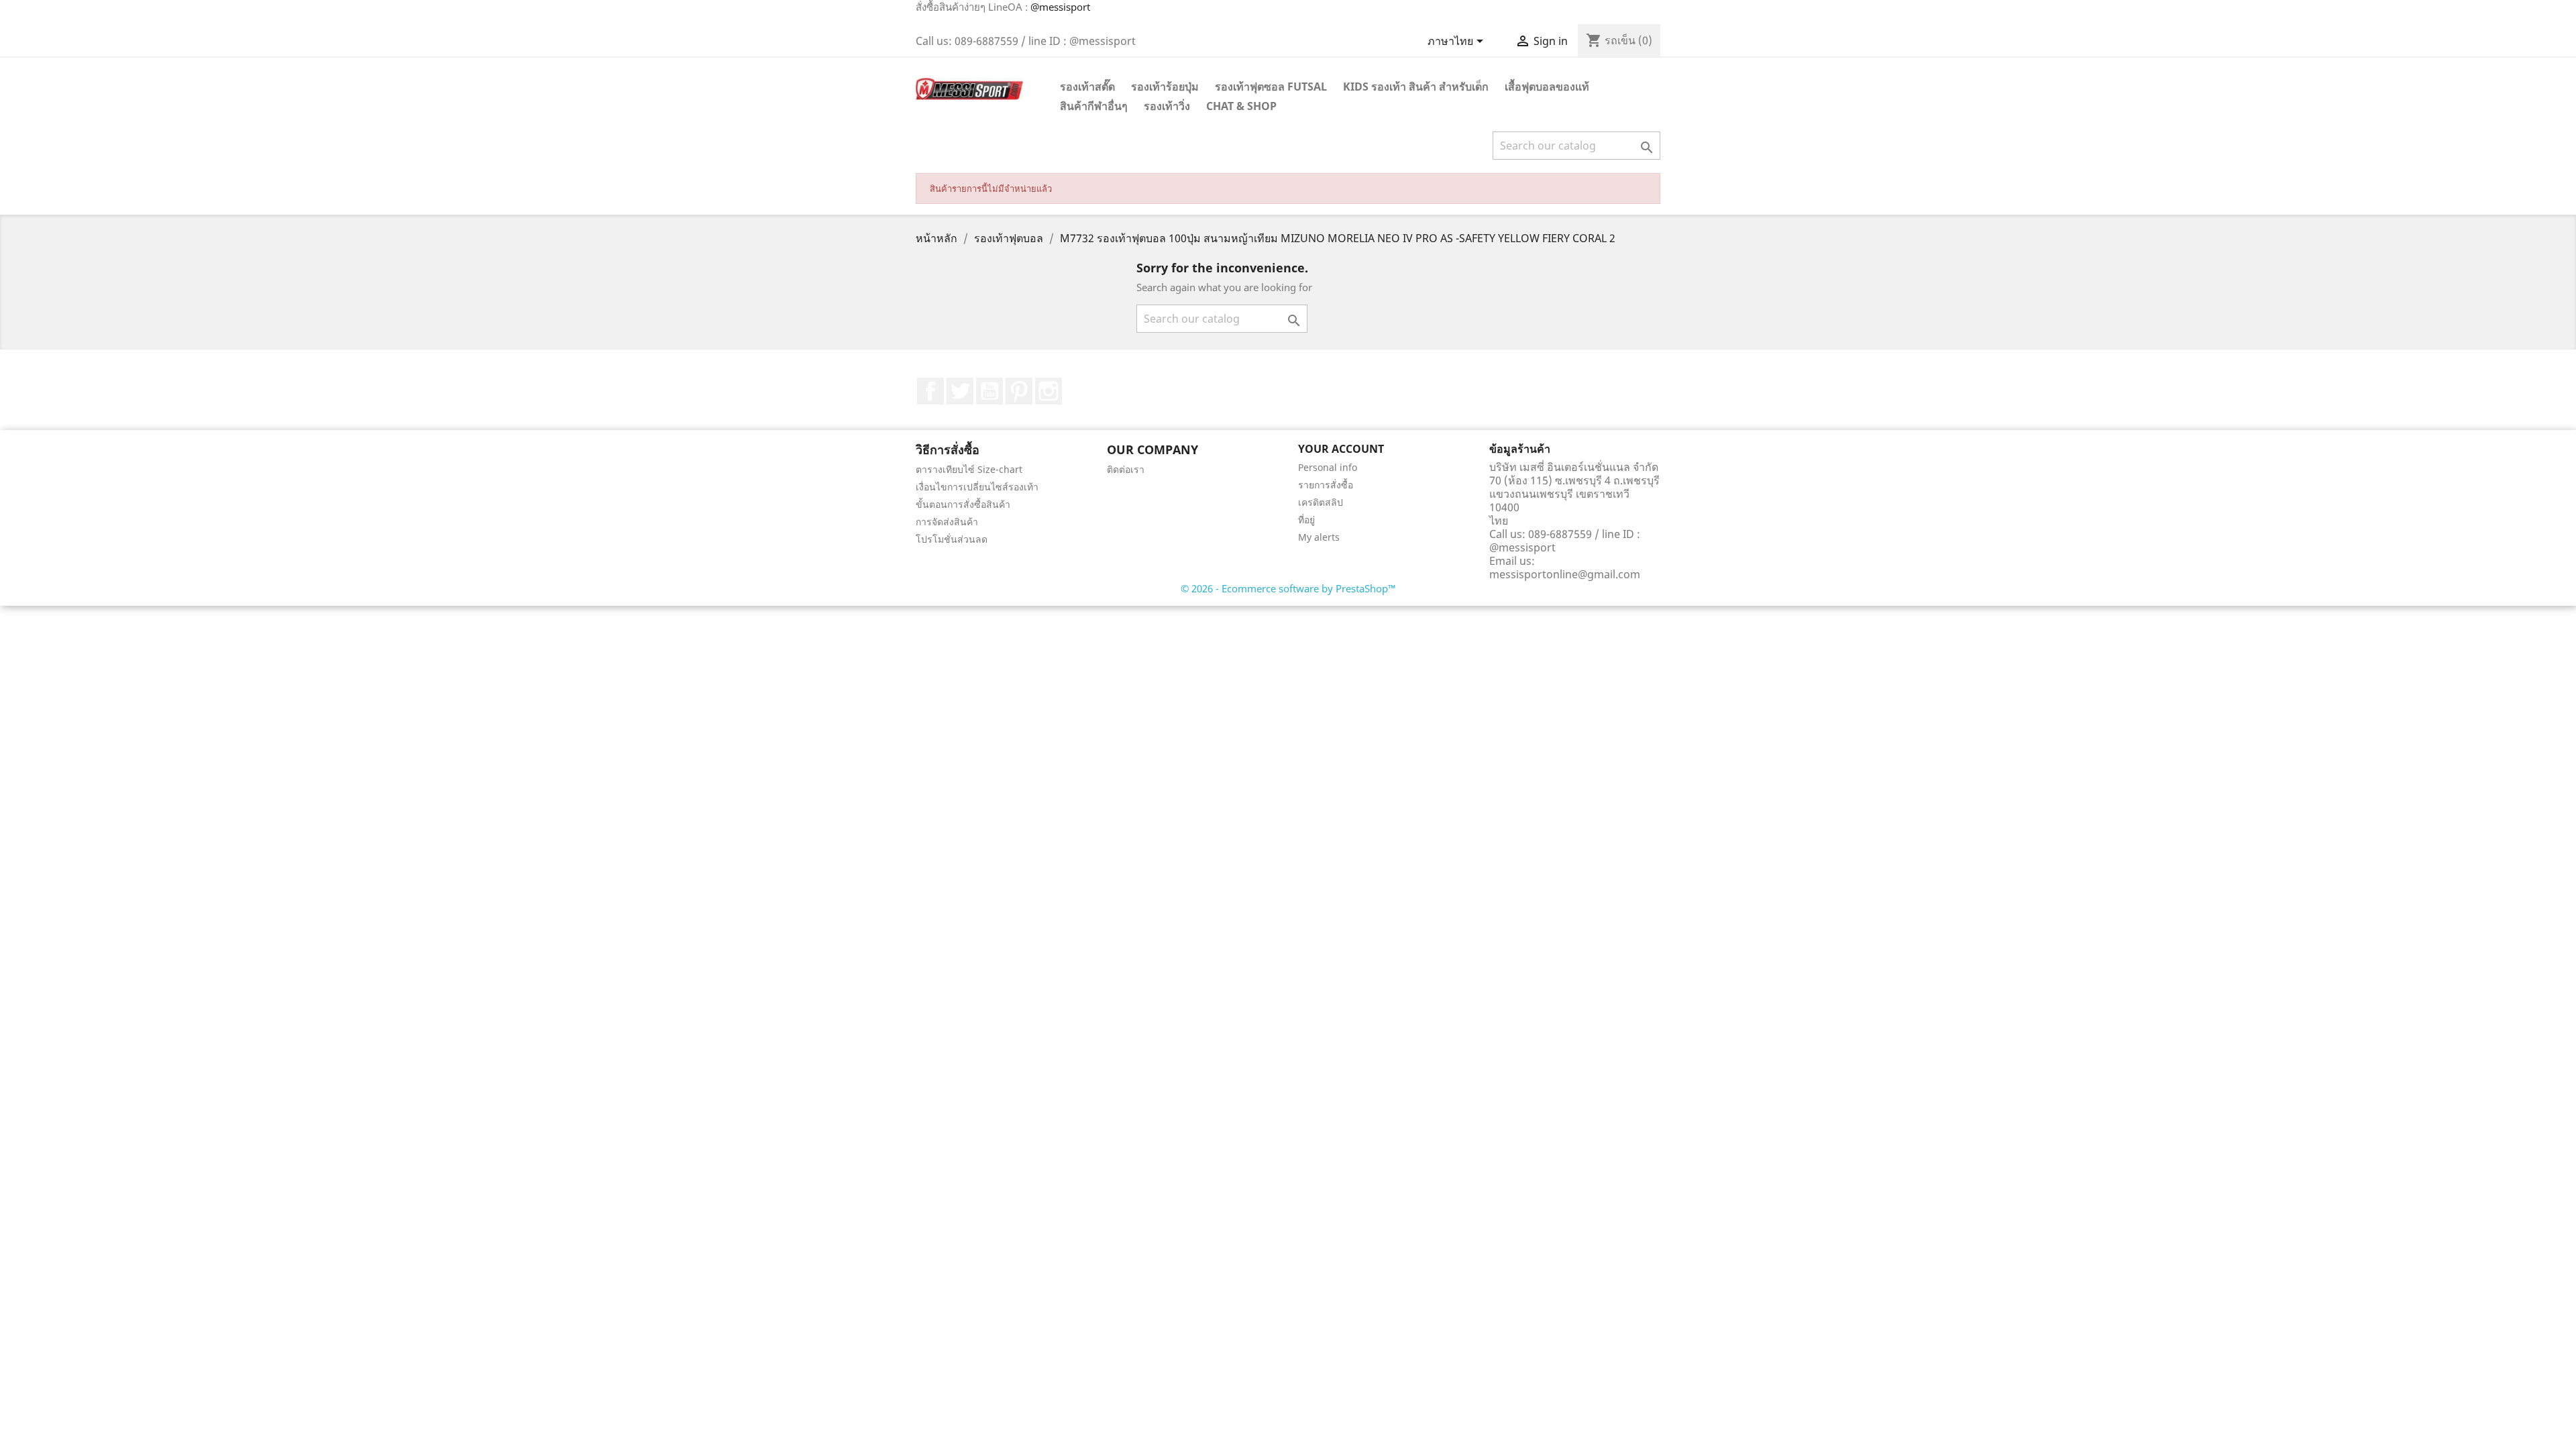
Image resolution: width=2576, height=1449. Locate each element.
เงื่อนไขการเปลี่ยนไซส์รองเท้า (977, 487)
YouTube (989, 391)
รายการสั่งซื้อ (1326, 485)
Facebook (930, 391)
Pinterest (1019, 391)
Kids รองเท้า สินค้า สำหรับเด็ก (1416, 87)
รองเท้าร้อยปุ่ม (1165, 87)
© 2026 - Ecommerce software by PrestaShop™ (1288, 588)
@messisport (1060, 7)
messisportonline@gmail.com (1565, 574)
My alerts (1319, 537)
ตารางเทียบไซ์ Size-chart (969, 469)
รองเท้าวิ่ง (1167, 106)
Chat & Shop (1241, 106)
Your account (1341, 449)
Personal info (1328, 467)
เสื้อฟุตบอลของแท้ (1547, 87)
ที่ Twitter (960, 391)
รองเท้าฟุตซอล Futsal (1271, 87)
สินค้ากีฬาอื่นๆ (1094, 106)
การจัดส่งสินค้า (947, 522)
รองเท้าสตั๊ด (1087, 87)
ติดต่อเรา (1126, 469)
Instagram (1049, 391)
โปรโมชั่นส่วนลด (952, 539)
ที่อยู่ (1306, 520)
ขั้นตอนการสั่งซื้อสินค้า (963, 504)
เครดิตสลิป (1321, 502)
